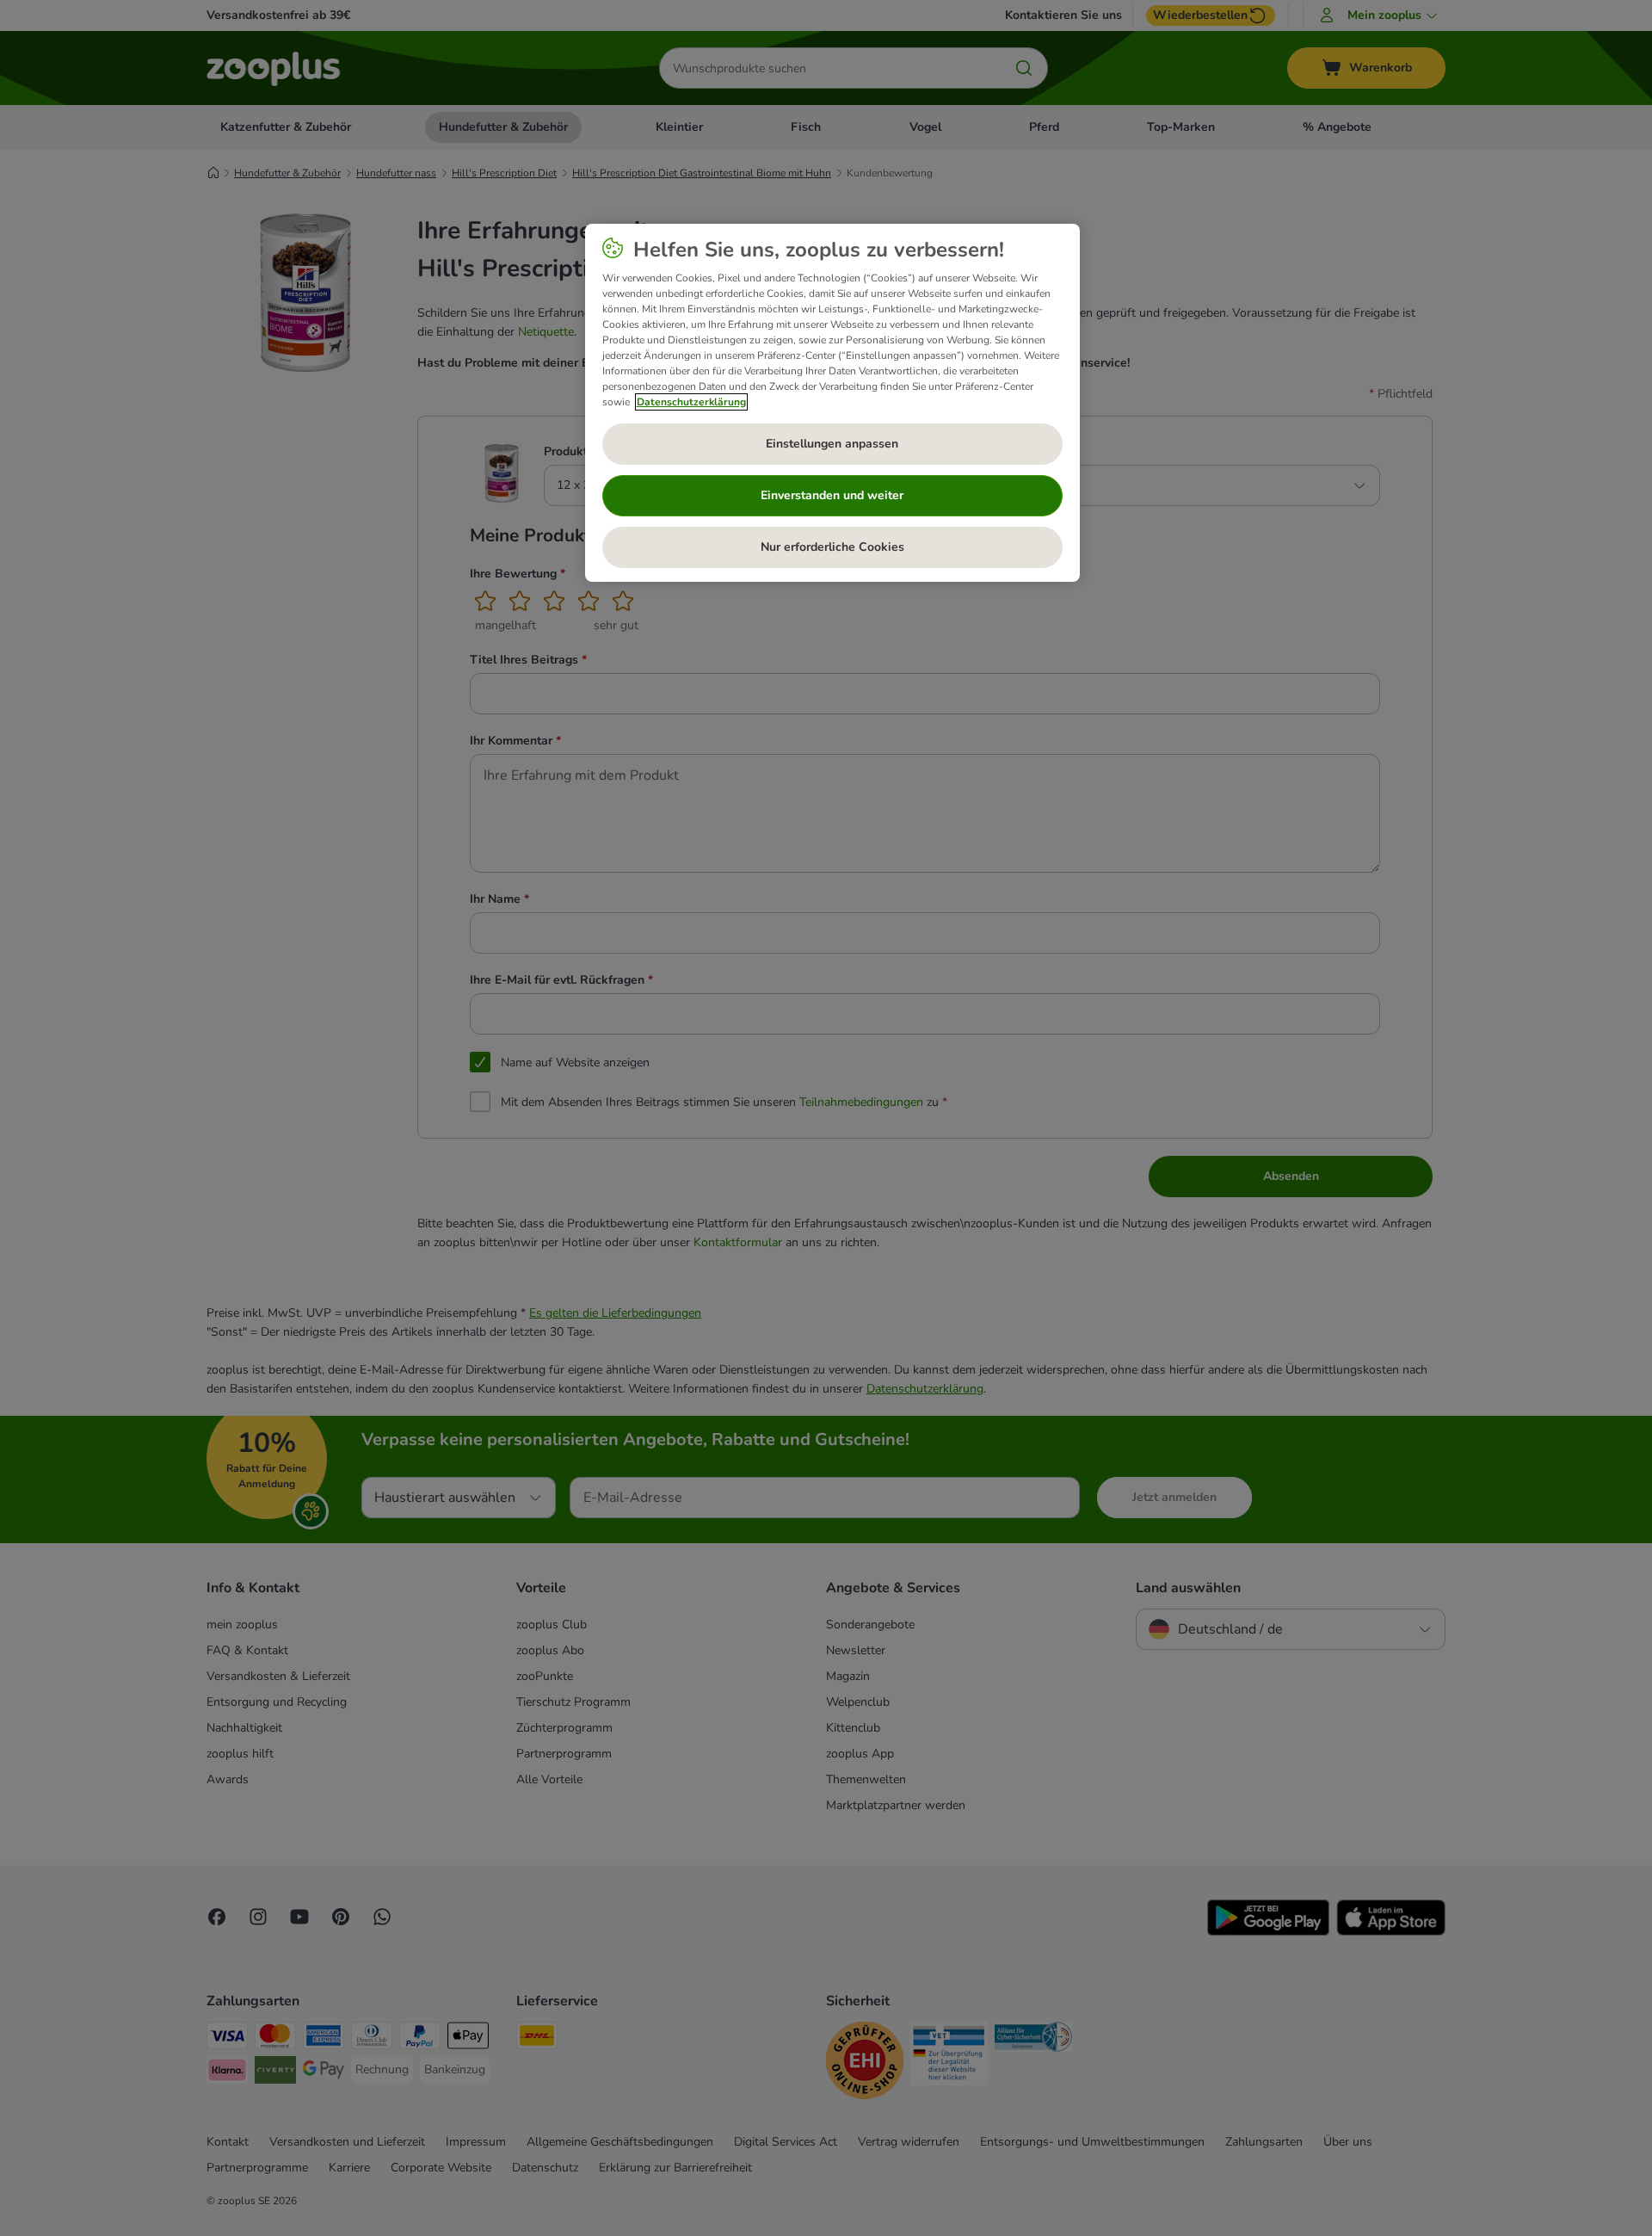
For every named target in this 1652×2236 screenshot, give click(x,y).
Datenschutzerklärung (691, 402)
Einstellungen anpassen (832, 444)
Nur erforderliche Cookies (832, 547)
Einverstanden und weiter (832, 495)
